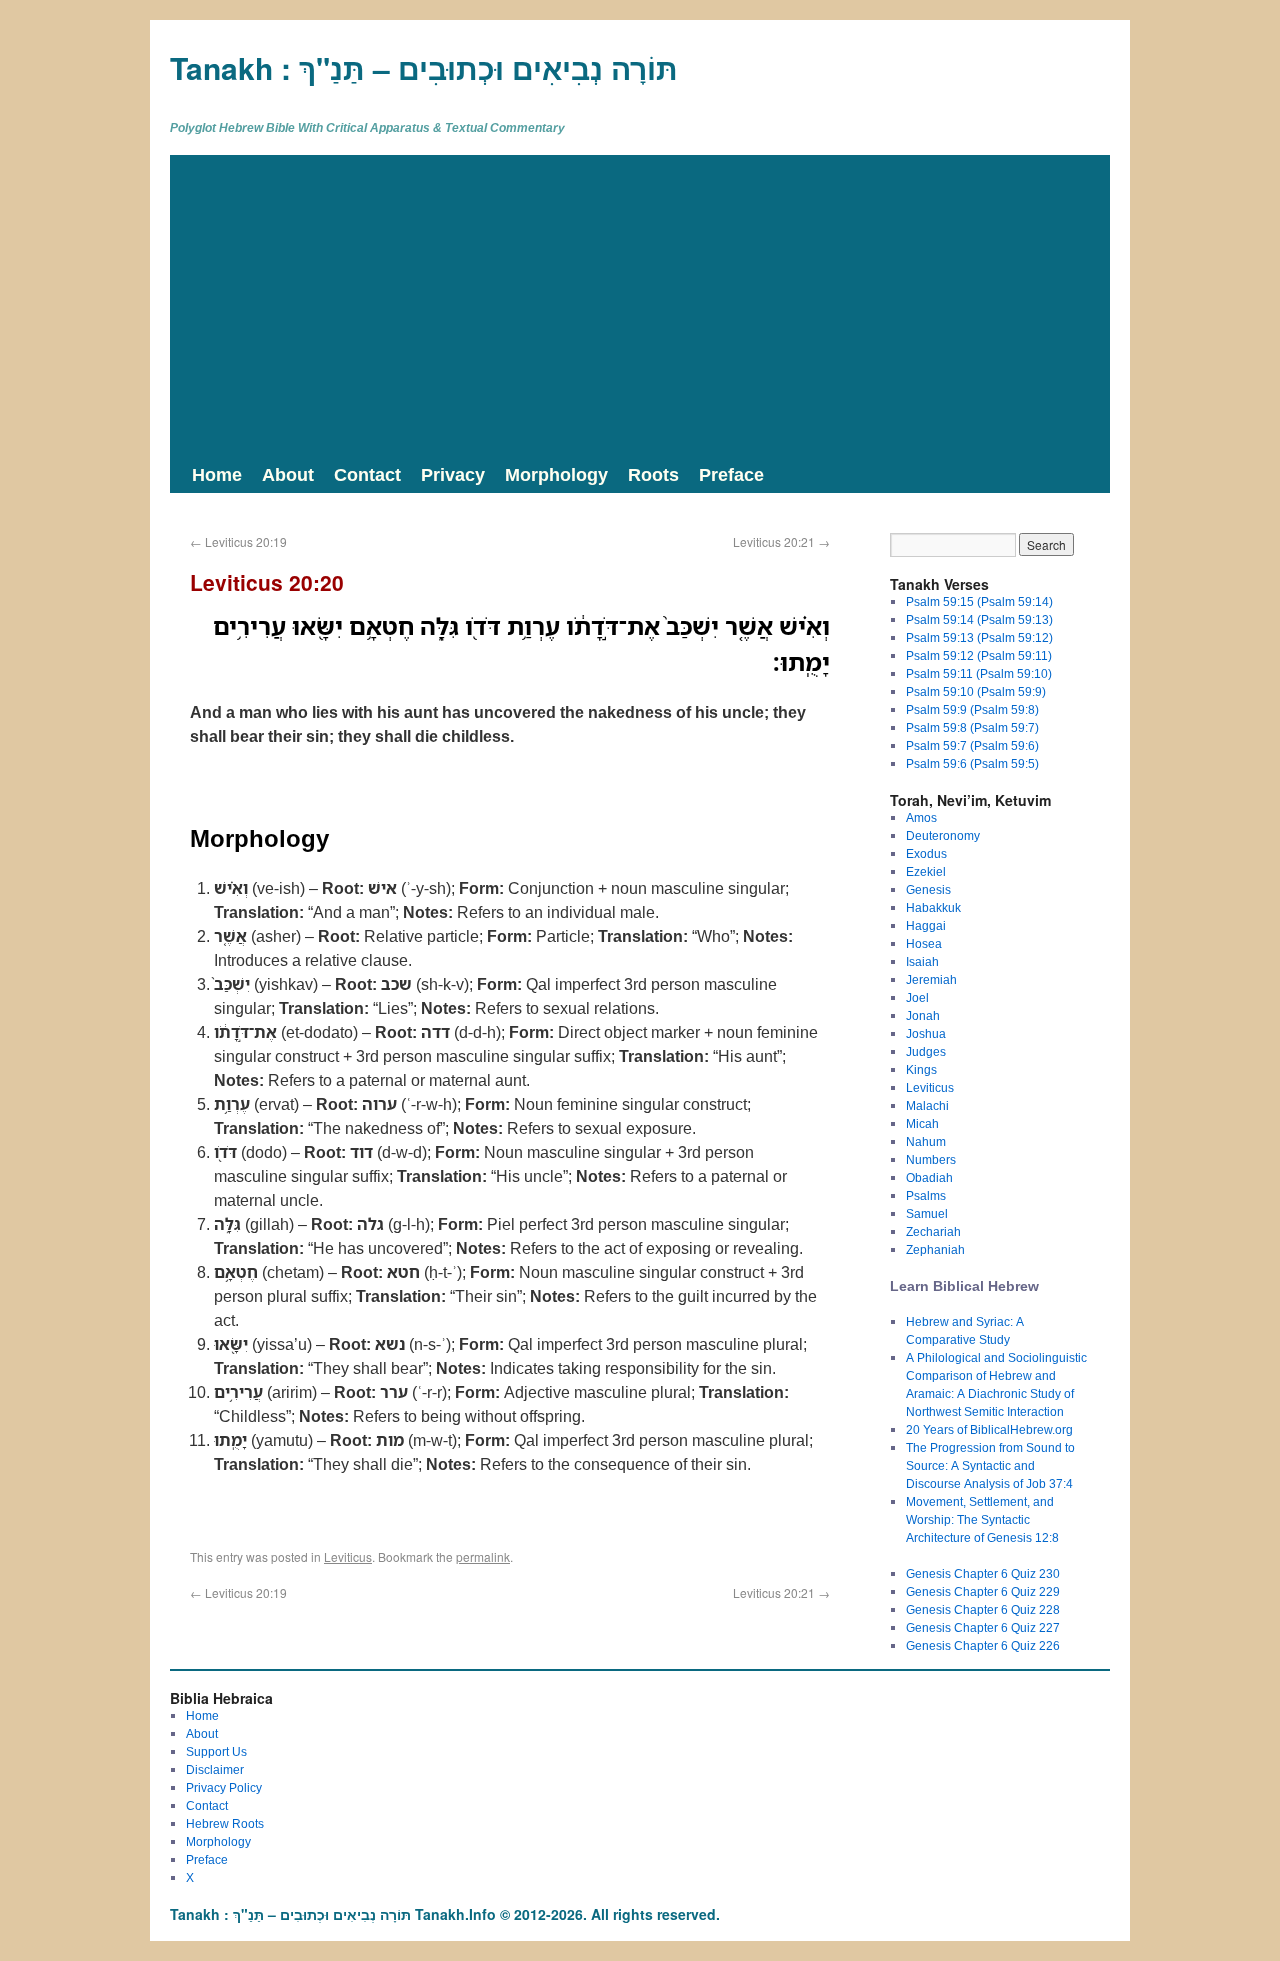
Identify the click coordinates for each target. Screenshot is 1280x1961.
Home (217, 474)
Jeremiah (931, 979)
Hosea (924, 943)
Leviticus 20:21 (781, 541)
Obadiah (929, 1177)
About (288, 474)
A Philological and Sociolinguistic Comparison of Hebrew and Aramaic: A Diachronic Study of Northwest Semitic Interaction (996, 1384)
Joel (917, 997)
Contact (367, 474)
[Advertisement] (640, 305)
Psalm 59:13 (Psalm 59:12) (979, 637)
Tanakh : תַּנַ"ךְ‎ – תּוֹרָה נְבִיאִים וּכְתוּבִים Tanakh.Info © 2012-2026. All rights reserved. (445, 1914)
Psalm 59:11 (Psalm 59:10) (979, 673)
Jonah (923, 1015)
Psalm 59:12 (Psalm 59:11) (979, 655)
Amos (921, 817)
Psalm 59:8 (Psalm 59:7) (972, 727)
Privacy (453, 474)
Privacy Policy (224, 1787)
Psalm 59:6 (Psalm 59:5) (972, 763)
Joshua (926, 1033)
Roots (653, 474)
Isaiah (922, 961)
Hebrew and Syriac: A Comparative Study (965, 1330)
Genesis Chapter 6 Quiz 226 (983, 1645)
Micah (922, 1123)
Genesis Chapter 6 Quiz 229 (983, 1591)
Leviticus (348, 1556)
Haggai (926, 925)
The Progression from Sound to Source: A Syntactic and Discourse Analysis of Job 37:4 (990, 1465)
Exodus (926, 853)
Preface (731, 474)
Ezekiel (926, 871)
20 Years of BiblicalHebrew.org (989, 1429)
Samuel (927, 1213)
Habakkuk (933, 907)
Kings (921, 1069)
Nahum (926, 1141)
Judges (926, 1051)
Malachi (927, 1105)
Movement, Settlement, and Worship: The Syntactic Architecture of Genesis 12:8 (982, 1519)
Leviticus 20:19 (238, 541)
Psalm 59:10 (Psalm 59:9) (976, 691)
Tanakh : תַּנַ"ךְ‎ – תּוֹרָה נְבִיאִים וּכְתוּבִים (424, 67)
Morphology (556, 474)
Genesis (928, 889)
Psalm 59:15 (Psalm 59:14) (979, 601)
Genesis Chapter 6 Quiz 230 (983, 1573)
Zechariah (933, 1231)
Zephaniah (935, 1249)
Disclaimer (215, 1769)
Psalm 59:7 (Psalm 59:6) (972, 745)
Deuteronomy (943, 835)
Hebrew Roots (225, 1823)
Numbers (931, 1159)
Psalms (926, 1195)
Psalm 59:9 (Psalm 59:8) (972, 709)
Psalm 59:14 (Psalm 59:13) (979, 619)
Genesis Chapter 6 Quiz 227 (983, 1627)
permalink (483, 1556)
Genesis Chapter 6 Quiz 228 (983, 1609)
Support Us (216, 1751)
